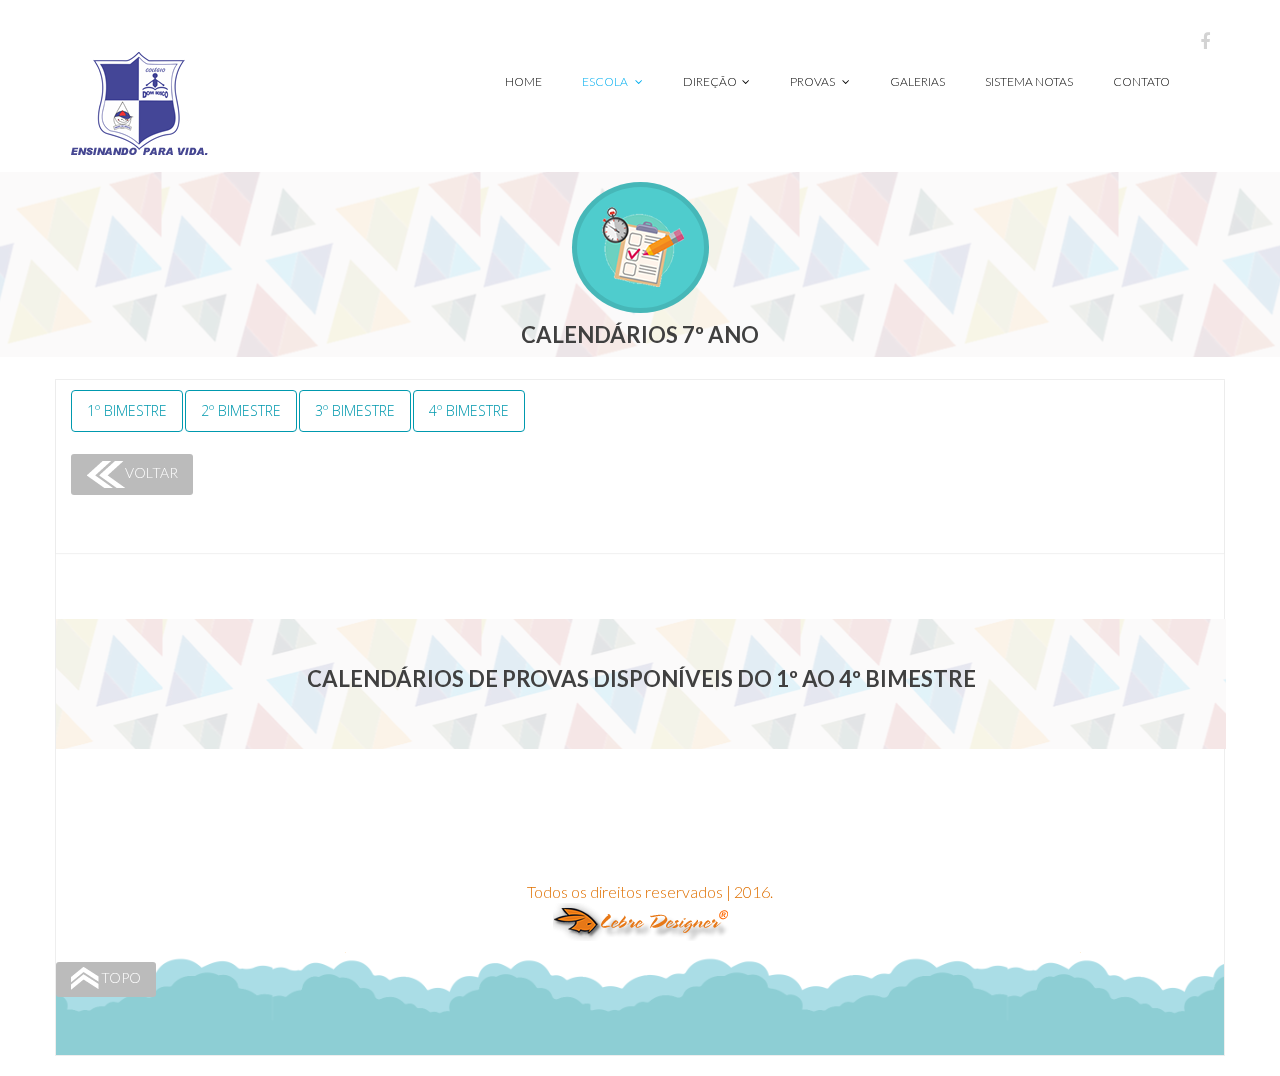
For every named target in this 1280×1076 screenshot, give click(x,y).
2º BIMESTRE (241, 410)
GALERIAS (917, 81)
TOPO (121, 977)
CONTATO (1141, 81)
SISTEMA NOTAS (1029, 81)
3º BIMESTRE (355, 410)
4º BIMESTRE (469, 410)
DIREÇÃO (710, 81)
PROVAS (813, 81)
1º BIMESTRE (127, 410)
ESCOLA (606, 81)
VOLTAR (151, 472)
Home (523, 81)
